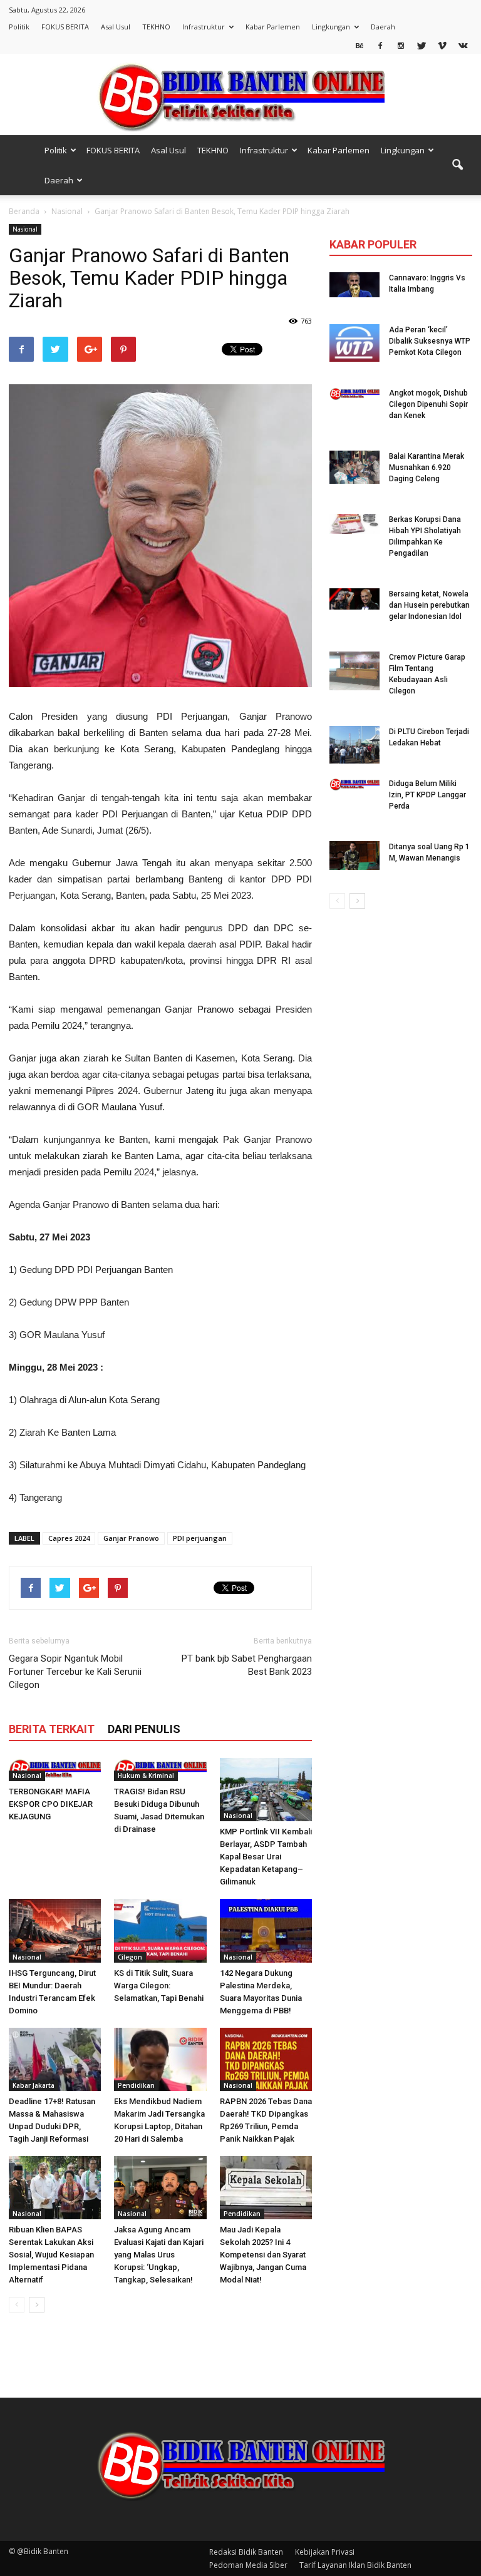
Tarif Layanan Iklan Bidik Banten (355, 2565)
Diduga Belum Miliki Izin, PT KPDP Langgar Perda (427, 795)
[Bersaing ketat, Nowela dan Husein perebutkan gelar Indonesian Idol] (354, 599)
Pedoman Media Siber (248, 2565)
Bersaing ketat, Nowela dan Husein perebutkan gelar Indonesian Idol (429, 605)
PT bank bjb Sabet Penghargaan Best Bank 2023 (247, 1665)
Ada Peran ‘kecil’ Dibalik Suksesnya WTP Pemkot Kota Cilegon (430, 341)
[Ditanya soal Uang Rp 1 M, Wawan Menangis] (354, 856)
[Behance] (359, 45)
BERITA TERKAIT (52, 1729)
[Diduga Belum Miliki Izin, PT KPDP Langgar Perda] (354, 784)
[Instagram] (401, 45)
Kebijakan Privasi (325, 2552)
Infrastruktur (204, 27)
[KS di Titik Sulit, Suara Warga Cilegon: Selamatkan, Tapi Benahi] (160, 1930)
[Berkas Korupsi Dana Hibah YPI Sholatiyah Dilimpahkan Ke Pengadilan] (354, 524)
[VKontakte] (463, 45)
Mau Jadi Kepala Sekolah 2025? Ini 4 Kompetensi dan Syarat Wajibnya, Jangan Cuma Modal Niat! (263, 2255)
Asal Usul (116, 27)
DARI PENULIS (144, 1729)
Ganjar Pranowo (131, 1538)
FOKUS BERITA (65, 27)
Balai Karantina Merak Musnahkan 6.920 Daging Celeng (427, 468)
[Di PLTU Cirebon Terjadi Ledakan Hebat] (354, 745)
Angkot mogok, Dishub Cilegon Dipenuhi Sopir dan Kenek (428, 404)
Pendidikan (136, 2085)
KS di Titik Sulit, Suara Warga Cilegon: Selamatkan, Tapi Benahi (159, 1986)
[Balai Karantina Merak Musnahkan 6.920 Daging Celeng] (354, 467)
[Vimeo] (442, 45)
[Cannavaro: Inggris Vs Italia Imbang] (354, 285)
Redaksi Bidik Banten (246, 2552)
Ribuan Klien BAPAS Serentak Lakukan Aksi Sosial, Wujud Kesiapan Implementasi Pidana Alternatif (51, 2255)
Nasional (25, 229)
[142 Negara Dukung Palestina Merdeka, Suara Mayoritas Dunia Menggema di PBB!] (266, 1930)
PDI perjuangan (200, 1538)
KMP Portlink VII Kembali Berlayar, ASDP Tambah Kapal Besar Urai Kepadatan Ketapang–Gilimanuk (266, 1857)
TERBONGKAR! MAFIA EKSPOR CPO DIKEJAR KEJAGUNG (51, 1804)
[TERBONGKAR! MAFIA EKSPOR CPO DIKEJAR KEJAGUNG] (55, 1770)
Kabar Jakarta (34, 2085)
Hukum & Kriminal (146, 1776)
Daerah (383, 27)
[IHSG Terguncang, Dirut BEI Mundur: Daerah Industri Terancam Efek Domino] (55, 1930)
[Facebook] (380, 45)
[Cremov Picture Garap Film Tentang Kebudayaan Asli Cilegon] (354, 671)
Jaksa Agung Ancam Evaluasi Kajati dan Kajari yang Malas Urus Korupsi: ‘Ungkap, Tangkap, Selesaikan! (159, 2255)
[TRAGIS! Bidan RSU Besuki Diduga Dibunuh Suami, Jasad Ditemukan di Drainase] (160, 1770)
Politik (19, 27)
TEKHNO (156, 27)
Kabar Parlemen (273, 27)
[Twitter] (422, 45)
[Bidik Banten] (240, 95)
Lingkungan (331, 27)
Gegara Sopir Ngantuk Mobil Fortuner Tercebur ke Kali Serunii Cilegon (75, 1672)
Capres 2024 (69, 1538)
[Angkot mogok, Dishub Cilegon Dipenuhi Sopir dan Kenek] (354, 394)
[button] (457, 165)
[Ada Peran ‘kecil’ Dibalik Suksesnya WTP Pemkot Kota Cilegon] (354, 343)
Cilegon (130, 1957)
